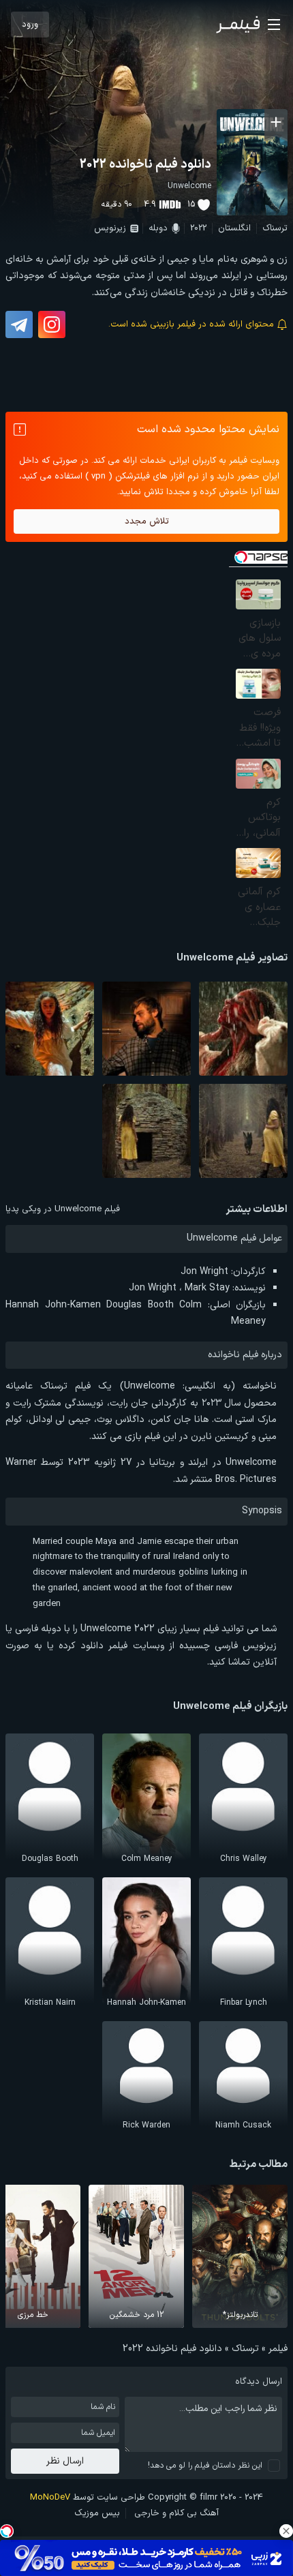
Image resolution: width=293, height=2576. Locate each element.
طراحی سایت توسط (88, 2498)
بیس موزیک (97, 2513)
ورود (30, 25)
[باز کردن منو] (274, 25)
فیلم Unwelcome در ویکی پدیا (63, 1209)
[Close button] (286, 2531)
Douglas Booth (140, 1305)
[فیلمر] (238, 25)
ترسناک (275, 228)
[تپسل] (7, 2531)
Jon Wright (204, 1272)
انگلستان (234, 228)
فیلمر (278, 2349)
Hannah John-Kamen (53, 1305)
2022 (198, 228)
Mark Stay (207, 1288)
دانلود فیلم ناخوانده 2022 (145, 165)
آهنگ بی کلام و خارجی (176, 2513)
